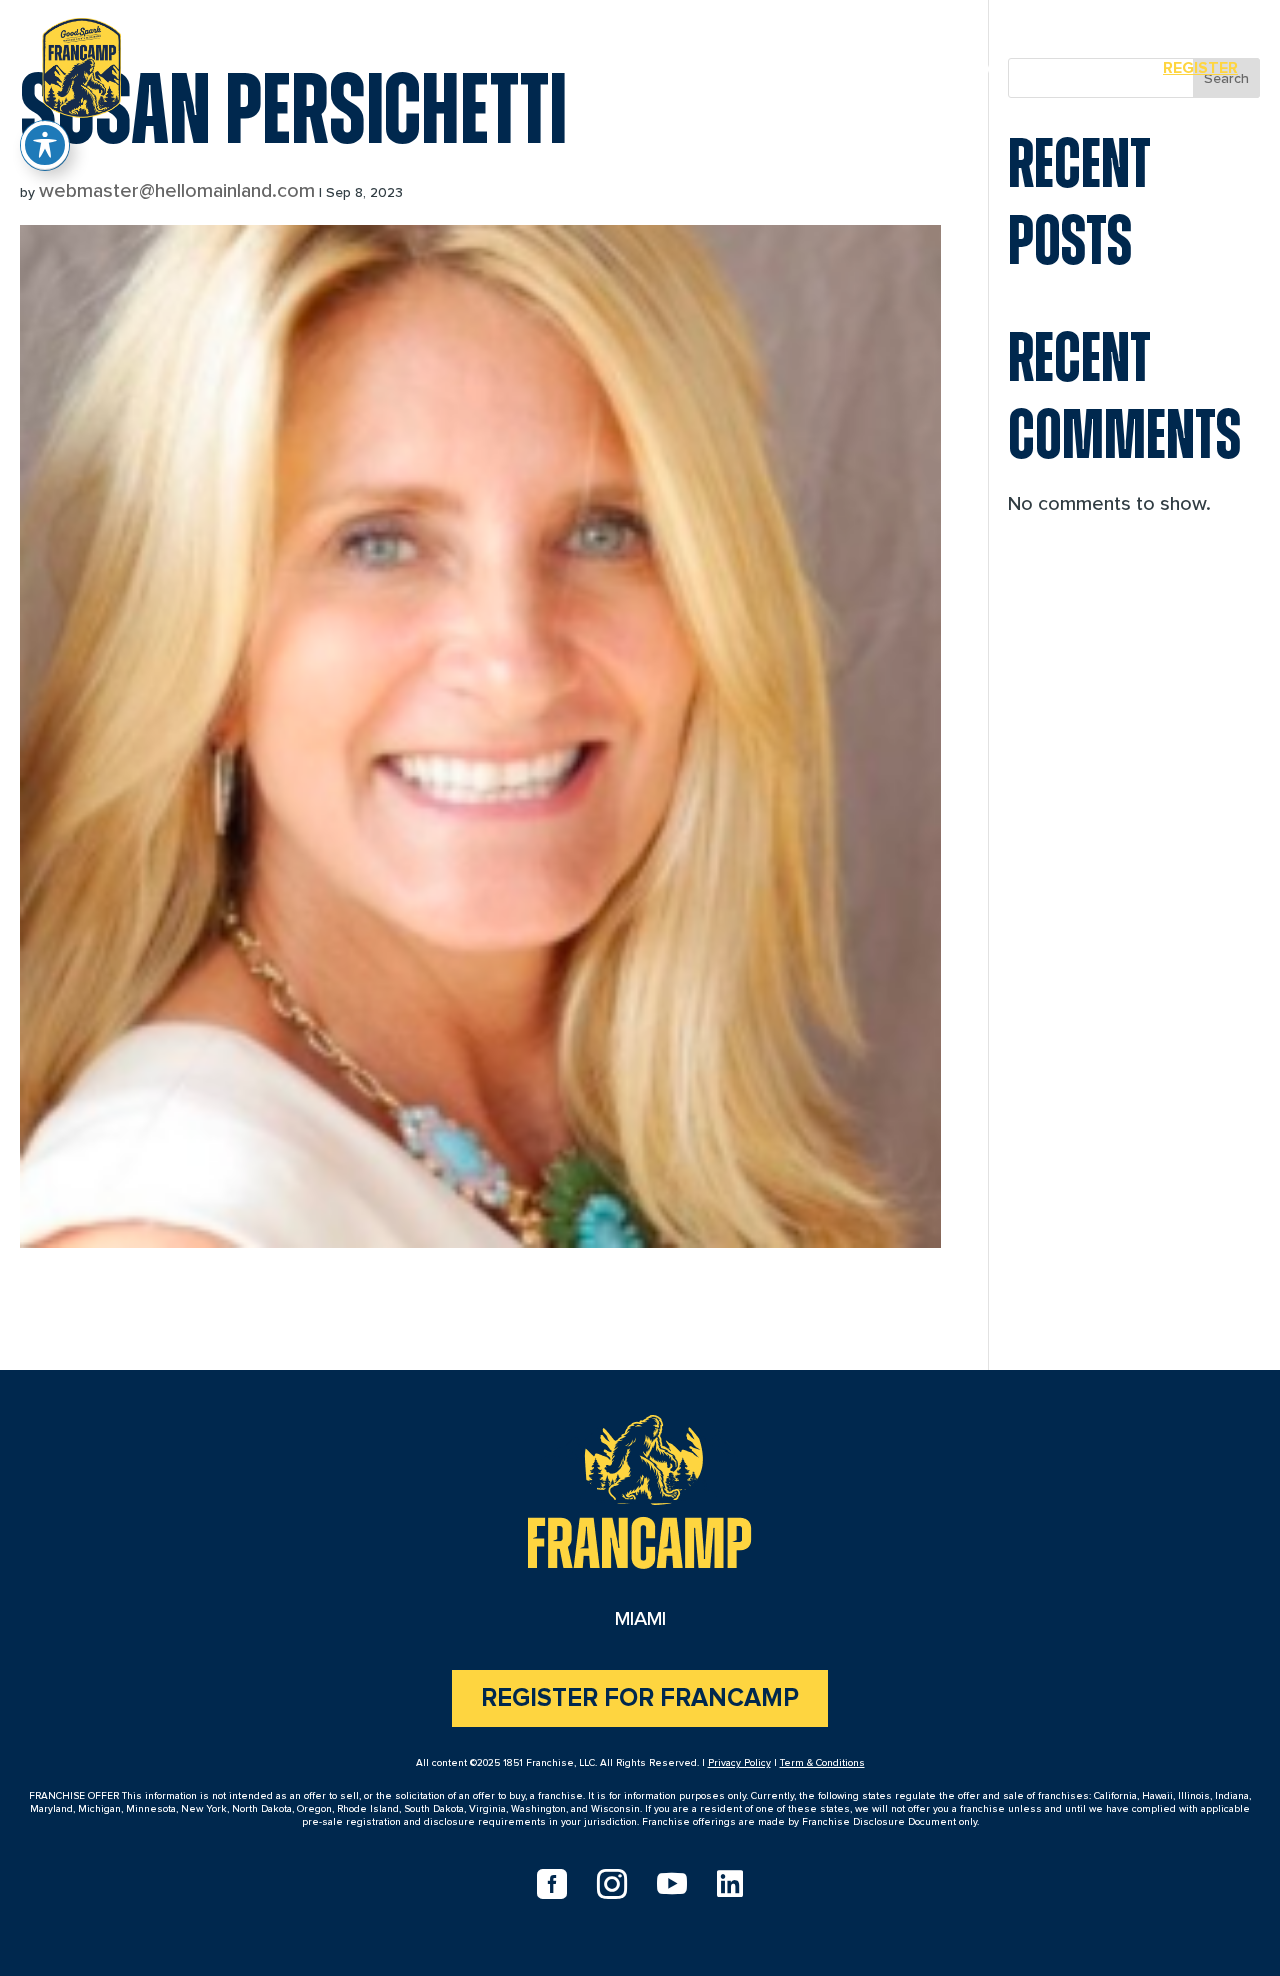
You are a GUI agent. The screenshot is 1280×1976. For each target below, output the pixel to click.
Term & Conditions (822, 1763)
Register (1200, 68)
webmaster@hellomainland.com (177, 191)
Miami (975, 68)
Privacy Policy (739, 1763)
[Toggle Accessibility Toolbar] (45, 145)
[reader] (81, 64)
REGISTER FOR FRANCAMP (640, 1698)
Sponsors (1080, 68)
